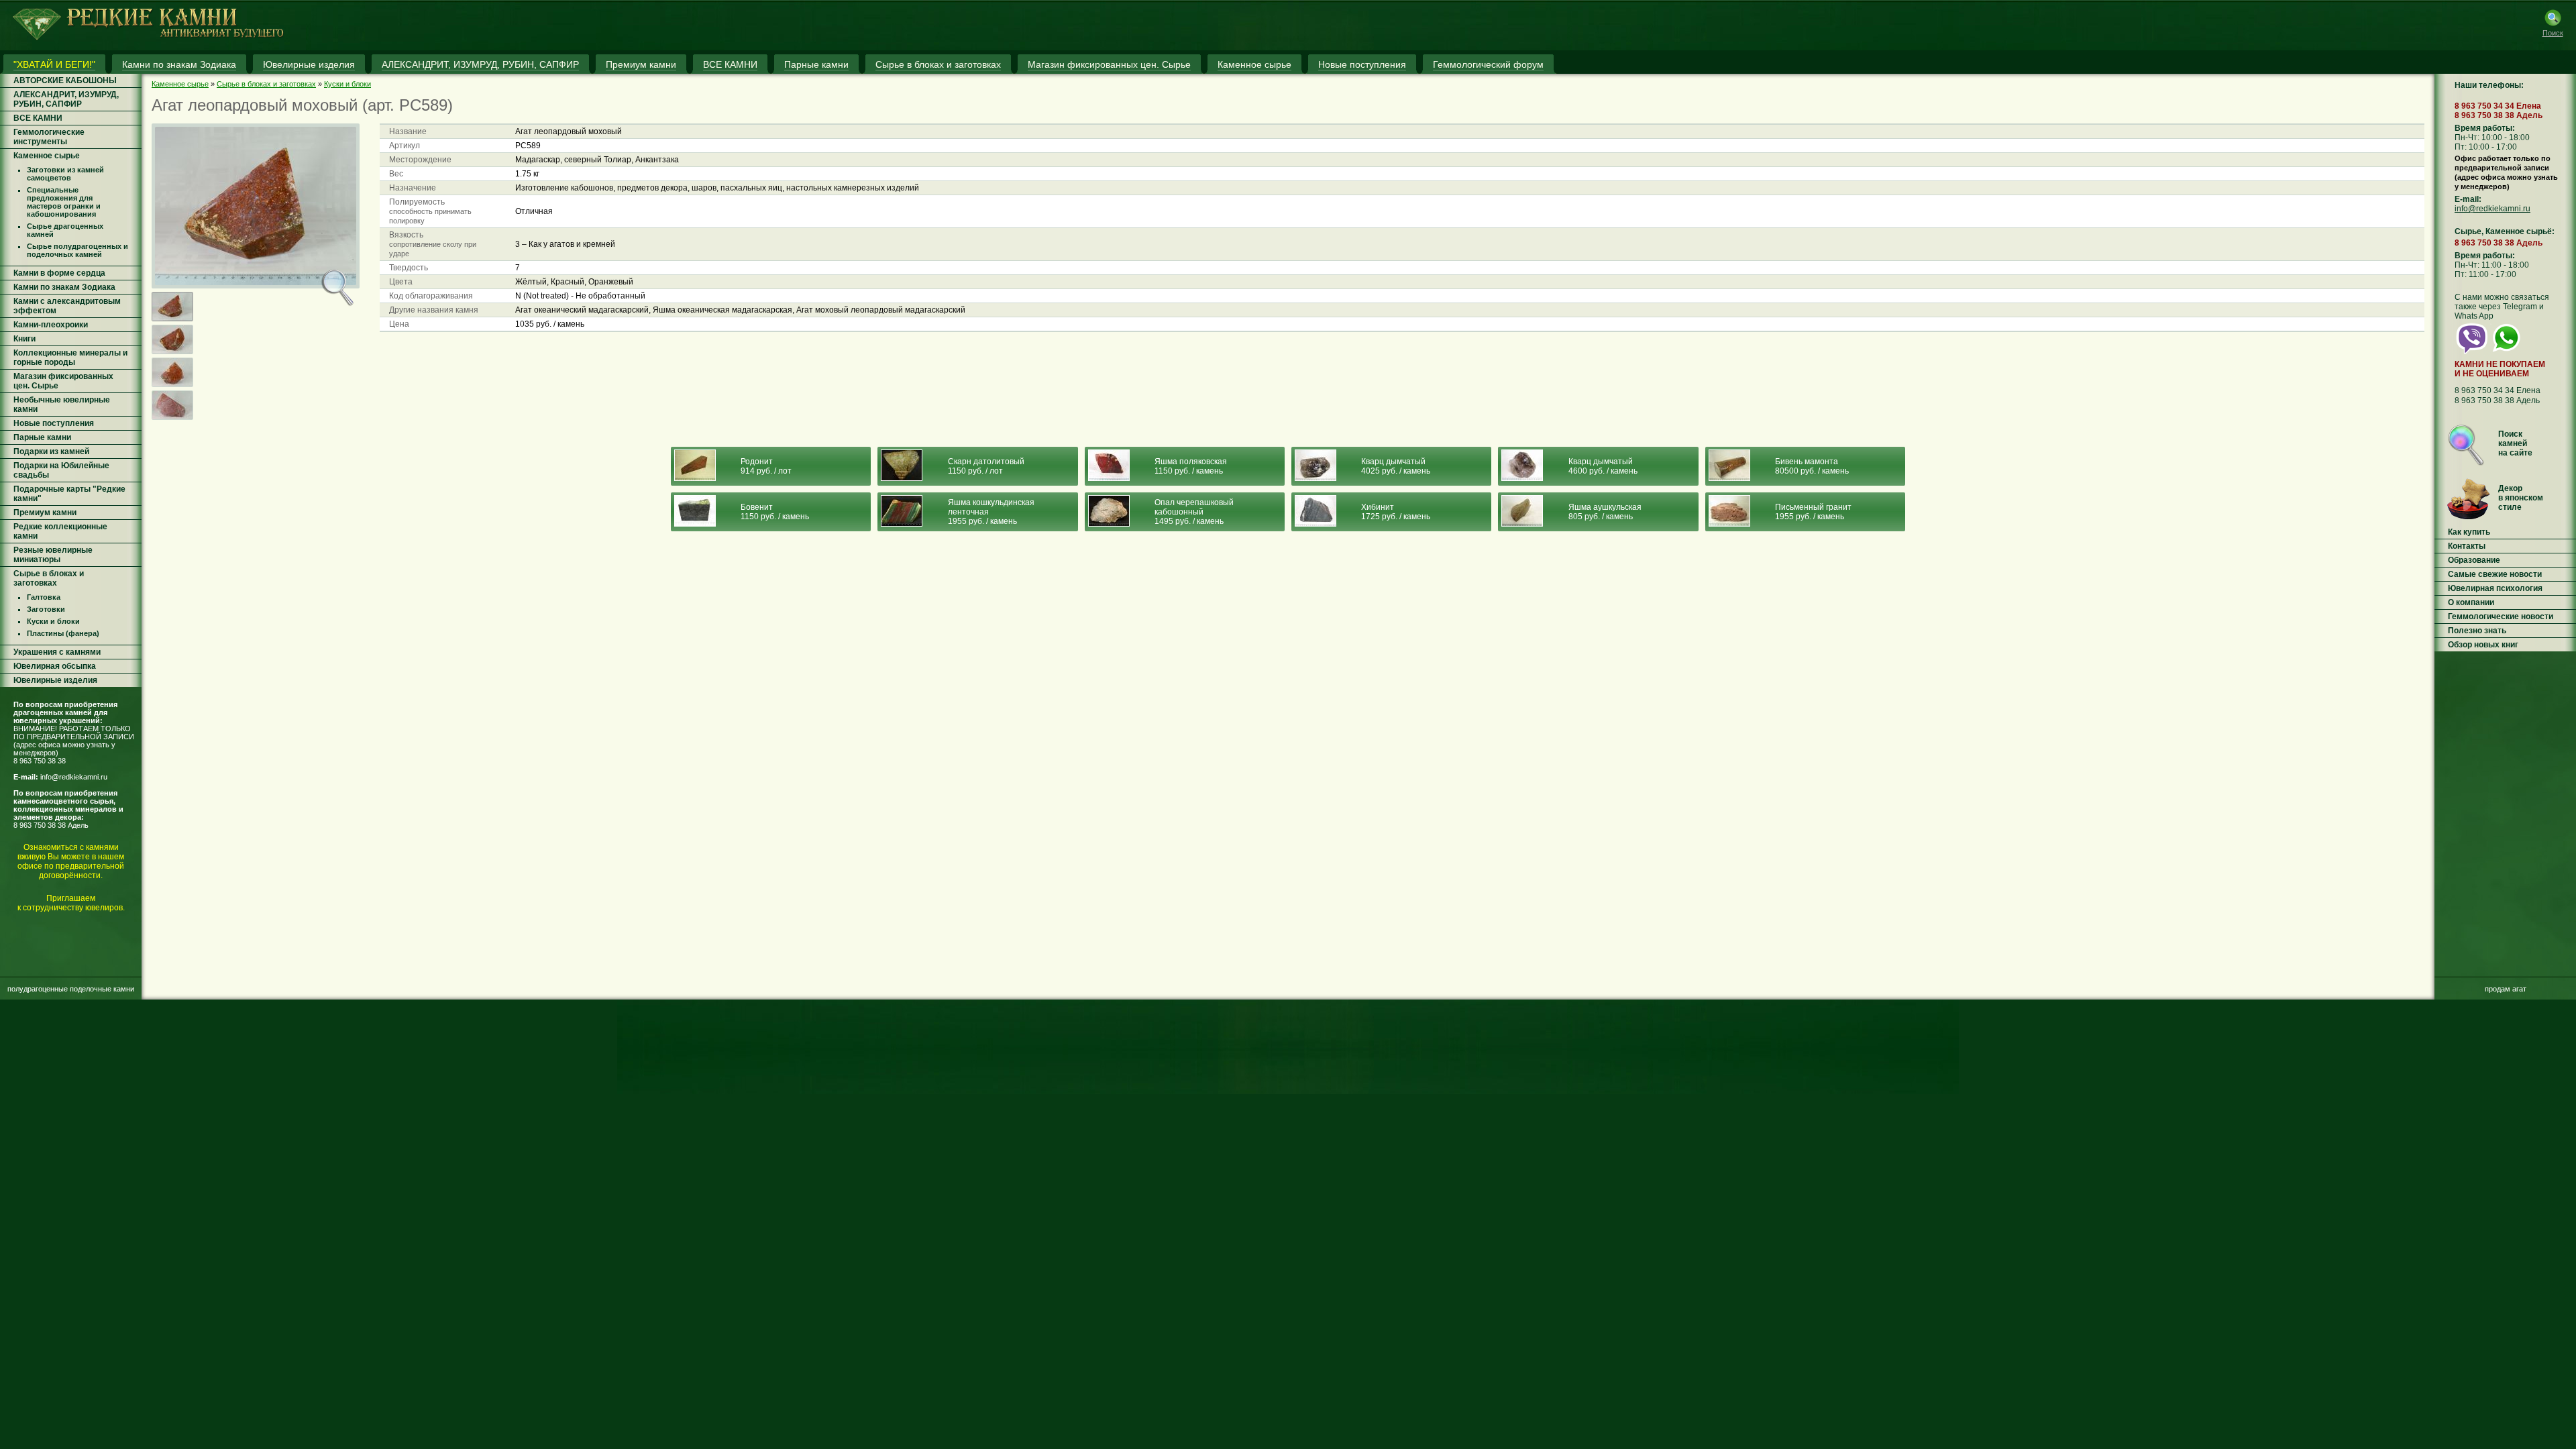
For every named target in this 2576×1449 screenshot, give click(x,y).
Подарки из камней (51, 451)
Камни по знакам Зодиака (64, 287)
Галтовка (44, 597)
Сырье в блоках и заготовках (49, 578)
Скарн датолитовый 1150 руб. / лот (986, 466)
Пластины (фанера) (63, 633)
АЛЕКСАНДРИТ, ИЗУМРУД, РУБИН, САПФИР (66, 99)
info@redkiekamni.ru (74, 777)
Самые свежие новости (2495, 574)
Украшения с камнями (57, 652)
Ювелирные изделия (55, 680)
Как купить (2469, 532)
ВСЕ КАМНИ (38, 118)
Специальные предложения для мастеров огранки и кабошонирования (64, 202)
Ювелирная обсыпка (55, 666)
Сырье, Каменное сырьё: (2505, 231)
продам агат (2506, 989)
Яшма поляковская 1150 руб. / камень (1191, 466)
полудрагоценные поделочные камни (71, 989)
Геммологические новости (2501, 616)
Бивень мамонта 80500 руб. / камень (1812, 466)
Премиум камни (45, 513)
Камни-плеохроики (51, 325)
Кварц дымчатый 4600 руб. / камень (1603, 466)
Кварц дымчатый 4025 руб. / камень (1396, 466)
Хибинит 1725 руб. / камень (1396, 512)
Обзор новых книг (2483, 645)
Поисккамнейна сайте (2515, 443)
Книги (24, 339)
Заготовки (46, 609)
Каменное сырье (47, 156)
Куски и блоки (53, 621)
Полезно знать (2477, 631)
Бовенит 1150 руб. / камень (775, 512)
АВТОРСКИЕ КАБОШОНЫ (65, 80)
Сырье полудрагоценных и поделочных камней (77, 250)
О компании (2471, 602)
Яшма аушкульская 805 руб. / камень (1605, 512)
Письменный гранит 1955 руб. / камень (1813, 512)
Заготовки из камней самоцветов (65, 174)
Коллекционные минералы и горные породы (70, 358)
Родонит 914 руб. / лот (766, 466)
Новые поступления (54, 423)
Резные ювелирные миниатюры (53, 555)
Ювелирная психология (2495, 588)
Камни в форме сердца (59, 273)
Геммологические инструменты (49, 137)
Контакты (2467, 546)
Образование (2474, 560)
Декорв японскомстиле (2521, 498)
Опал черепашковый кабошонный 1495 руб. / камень (1194, 512)
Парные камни (42, 437)
